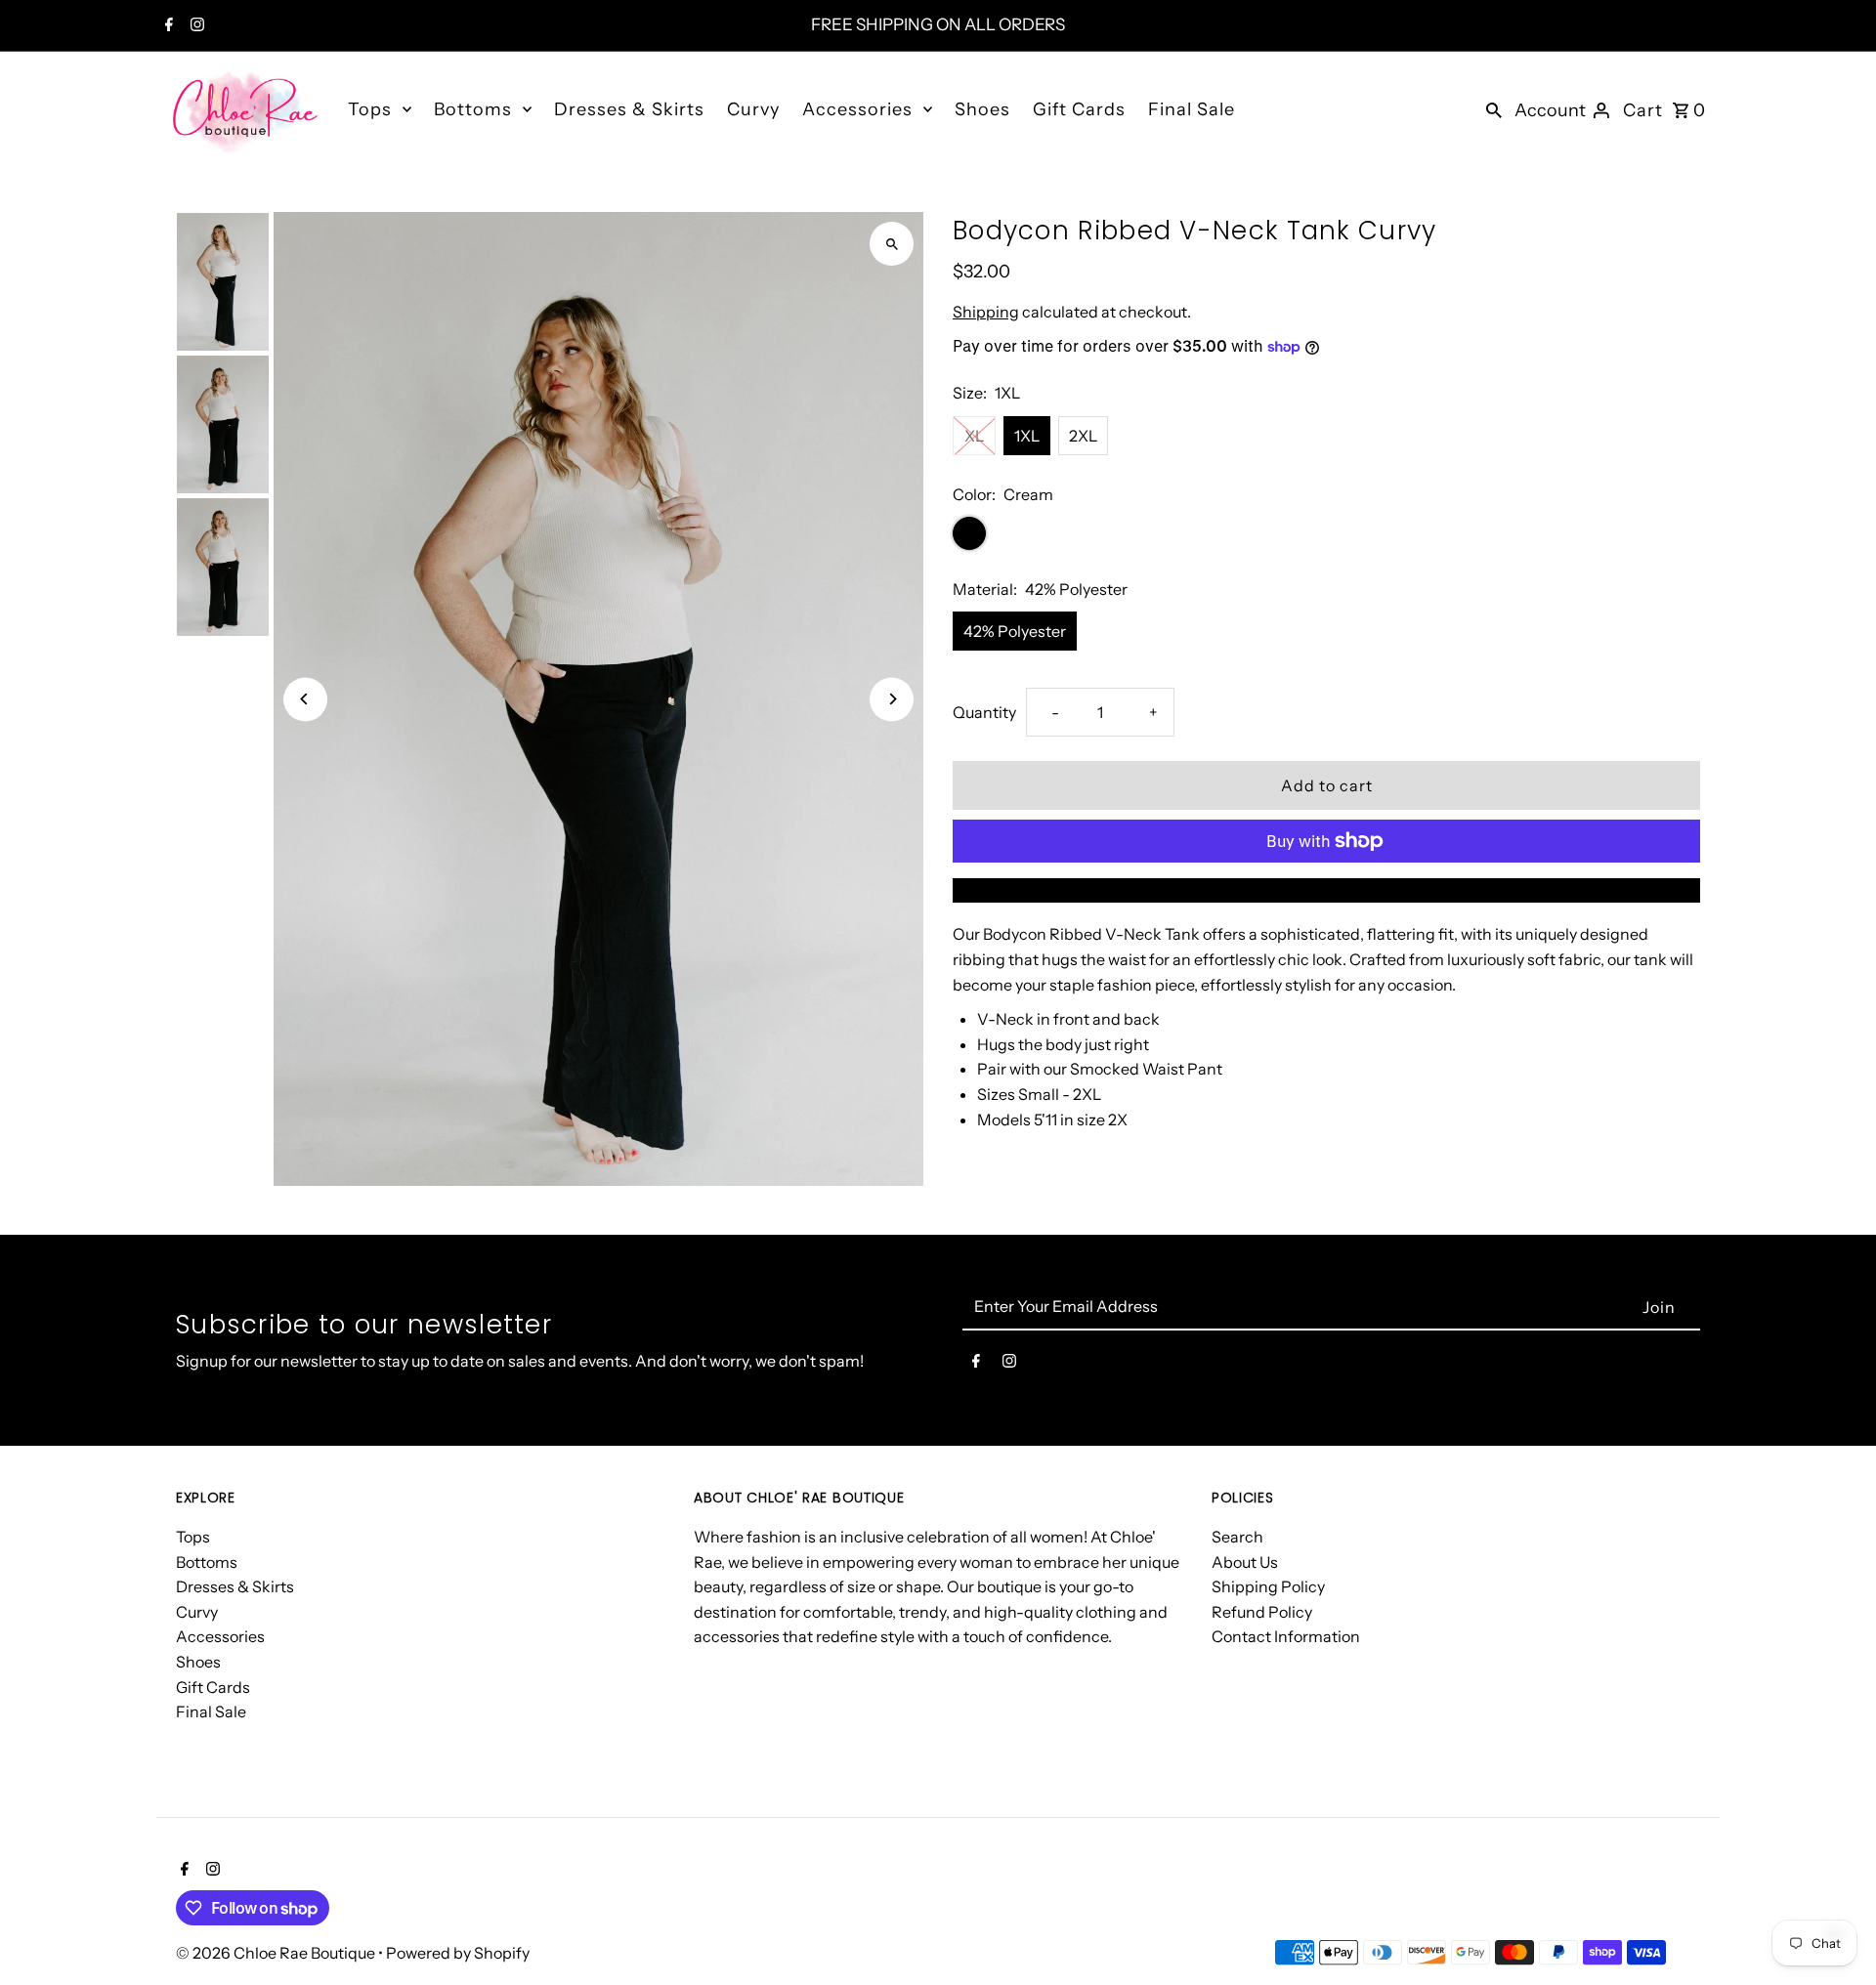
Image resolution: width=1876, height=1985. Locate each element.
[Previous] (305, 699)
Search (1237, 1537)
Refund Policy (1262, 1612)
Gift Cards (1079, 109)
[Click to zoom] (892, 244)
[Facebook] (167, 26)
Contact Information (1286, 1636)
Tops (370, 109)
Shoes (982, 109)
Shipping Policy (1268, 1586)
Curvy (753, 109)
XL (974, 436)
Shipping (986, 312)
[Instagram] (195, 26)
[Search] (1494, 108)
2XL (1083, 436)
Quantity (984, 712)
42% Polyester (1015, 631)
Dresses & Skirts (629, 109)
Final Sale (1192, 109)
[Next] (892, 699)
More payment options (1327, 890)
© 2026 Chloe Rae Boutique (277, 1953)
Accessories (857, 109)
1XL (1027, 436)
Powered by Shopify (458, 1953)
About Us (1245, 1562)
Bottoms (473, 109)
